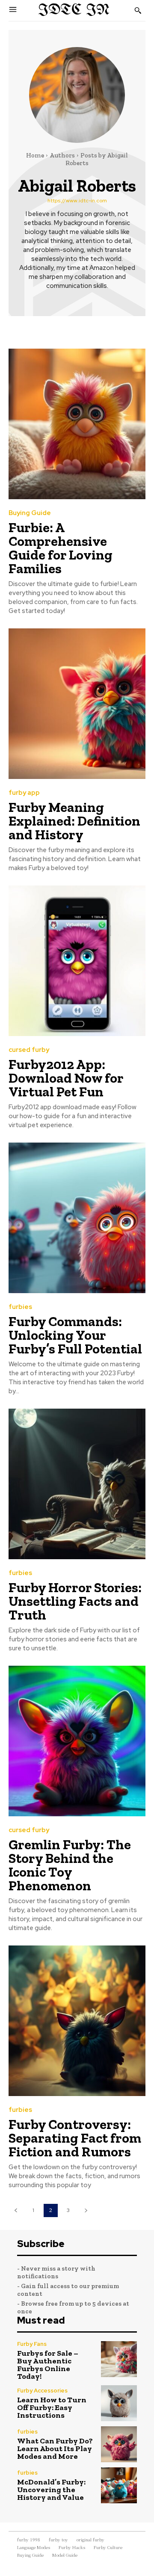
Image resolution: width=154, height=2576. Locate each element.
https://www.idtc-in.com (77, 201)
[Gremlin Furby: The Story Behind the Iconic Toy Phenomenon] (77, 1741)
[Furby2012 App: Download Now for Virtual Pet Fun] (77, 961)
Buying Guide (30, 513)
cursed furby (29, 1050)
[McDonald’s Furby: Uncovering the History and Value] (119, 2485)
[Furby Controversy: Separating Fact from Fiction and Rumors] (77, 2021)
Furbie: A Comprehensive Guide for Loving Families (61, 548)
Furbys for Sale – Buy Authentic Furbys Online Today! (48, 2365)
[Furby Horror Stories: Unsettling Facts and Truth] (77, 1484)
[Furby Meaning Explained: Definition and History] (77, 704)
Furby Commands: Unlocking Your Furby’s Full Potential (75, 1335)
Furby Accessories (42, 2391)
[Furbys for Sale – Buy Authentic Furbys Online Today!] (119, 2359)
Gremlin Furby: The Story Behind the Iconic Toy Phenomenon (70, 1865)
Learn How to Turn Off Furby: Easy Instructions (52, 2407)
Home (35, 155)
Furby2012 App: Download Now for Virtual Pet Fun (66, 1078)
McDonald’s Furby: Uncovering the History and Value (51, 2490)
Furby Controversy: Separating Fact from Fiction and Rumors (75, 2138)
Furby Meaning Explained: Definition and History (74, 821)
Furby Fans (32, 2344)
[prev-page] (16, 2210)
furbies (20, 1307)
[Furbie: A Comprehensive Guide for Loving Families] (77, 424)
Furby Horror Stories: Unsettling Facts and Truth (75, 1601)
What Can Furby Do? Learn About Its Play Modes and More (55, 2449)
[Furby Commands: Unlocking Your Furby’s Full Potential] (77, 1218)
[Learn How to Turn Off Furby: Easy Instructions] (119, 2403)
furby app (24, 793)
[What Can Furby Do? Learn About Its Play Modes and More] (119, 2444)
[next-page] (86, 2210)
